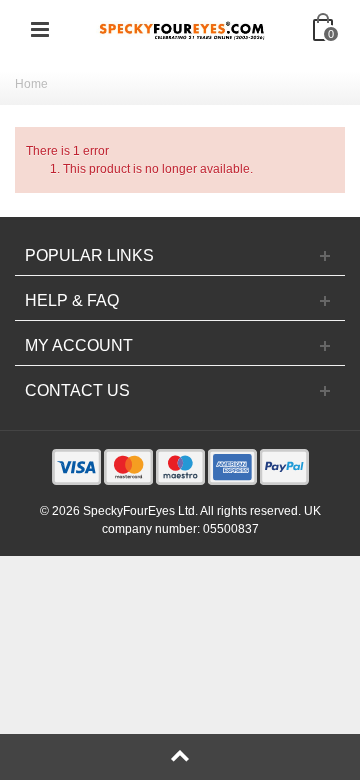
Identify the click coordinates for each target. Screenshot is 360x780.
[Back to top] (180, 757)
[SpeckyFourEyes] (182, 29)
